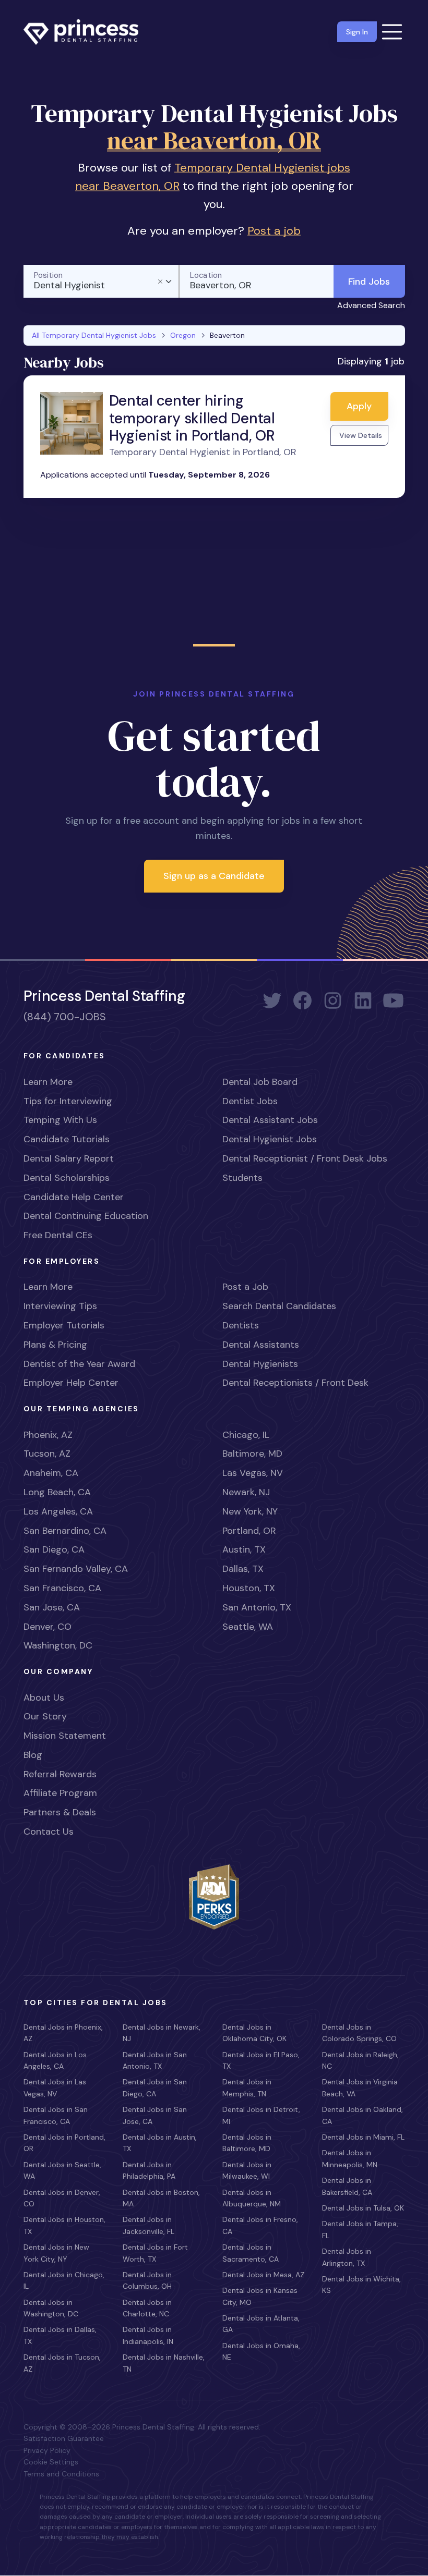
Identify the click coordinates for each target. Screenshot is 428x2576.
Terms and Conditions (61, 2474)
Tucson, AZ (47, 1454)
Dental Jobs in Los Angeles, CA (55, 2060)
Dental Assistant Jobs (270, 1120)
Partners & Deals (60, 1812)
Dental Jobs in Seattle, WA (62, 2170)
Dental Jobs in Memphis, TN (247, 2087)
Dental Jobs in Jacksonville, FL (148, 2225)
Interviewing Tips (60, 1306)
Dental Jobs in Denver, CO (62, 2198)
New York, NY (250, 1511)
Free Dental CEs (58, 1235)
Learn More (48, 1082)
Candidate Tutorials (67, 1139)
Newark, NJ (246, 1492)
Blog (33, 1755)
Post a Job (245, 1287)
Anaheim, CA (51, 1473)
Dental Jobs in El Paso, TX (261, 2060)
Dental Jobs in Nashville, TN (164, 2363)
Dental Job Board (260, 1082)
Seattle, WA (248, 1627)
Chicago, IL (246, 1435)
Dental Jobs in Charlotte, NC (147, 2308)
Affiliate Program (60, 1793)
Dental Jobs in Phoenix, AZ (63, 2033)
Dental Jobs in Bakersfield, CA (347, 2186)
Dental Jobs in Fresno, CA (260, 2225)
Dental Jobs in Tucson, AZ (62, 2363)
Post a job (274, 231)
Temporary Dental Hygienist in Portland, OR (203, 452)
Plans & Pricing (55, 1345)
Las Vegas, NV (253, 1473)
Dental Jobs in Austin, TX (160, 2143)
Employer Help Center (71, 1383)
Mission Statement (65, 1736)
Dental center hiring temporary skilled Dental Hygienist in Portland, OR (192, 418)
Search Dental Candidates (279, 1306)
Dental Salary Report (69, 1158)
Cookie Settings (51, 2462)
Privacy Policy (47, 2450)
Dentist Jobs (250, 1101)
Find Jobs (369, 282)
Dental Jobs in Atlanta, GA (261, 2324)
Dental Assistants (261, 1345)
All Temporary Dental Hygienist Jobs (94, 335)
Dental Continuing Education (86, 1216)
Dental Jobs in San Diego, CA (155, 2087)
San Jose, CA (52, 1607)
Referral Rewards (60, 1774)
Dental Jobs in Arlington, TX (347, 2257)
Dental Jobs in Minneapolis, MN (350, 2158)
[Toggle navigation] (392, 32)
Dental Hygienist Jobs (270, 1139)
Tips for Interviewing (68, 1101)
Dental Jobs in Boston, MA (161, 2198)
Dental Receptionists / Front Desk (295, 1383)
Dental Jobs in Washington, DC (51, 2308)
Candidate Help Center (74, 1197)
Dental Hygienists (260, 1364)
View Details (361, 435)
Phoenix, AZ (48, 1435)
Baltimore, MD (252, 1454)
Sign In (357, 32)
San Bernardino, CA (65, 1531)
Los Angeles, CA (58, 1511)
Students (242, 1178)
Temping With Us (60, 1120)
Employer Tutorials (64, 1325)
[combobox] (101, 281)
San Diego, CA (54, 1549)
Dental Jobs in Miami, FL (363, 2137)
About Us (44, 1698)
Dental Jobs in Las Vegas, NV (55, 2087)
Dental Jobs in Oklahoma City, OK (254, 2033)
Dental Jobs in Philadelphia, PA (149, 2170)
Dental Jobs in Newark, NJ (162, 2033)
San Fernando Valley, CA (76, 1569)
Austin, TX (244, 1549)
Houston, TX (249, 1588)
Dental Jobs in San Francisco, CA (56, 2115)
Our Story (45, 1716)
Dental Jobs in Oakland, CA (362, 2115)
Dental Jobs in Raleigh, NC (360, 2060)
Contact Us (49, 1832)
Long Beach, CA (57, 1492)
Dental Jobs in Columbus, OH (147, 2280)
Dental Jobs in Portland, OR (64, 2143)
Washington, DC (58, 1645)
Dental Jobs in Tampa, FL (360, 2229)
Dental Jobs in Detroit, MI (261, 2115)
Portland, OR (249, 1531)
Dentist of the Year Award (79, 1364)
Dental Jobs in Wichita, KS (361, 2285)
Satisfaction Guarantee (64, 2438)
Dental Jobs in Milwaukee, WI (247, 2170)
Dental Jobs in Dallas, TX (60, 2335)
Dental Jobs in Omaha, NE (261, 2351)
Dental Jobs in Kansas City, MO (260, 2296)
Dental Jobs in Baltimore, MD (247, 2143)
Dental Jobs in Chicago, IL (64, 2280)
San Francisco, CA (62, 1588)
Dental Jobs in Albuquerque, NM (252, 2198)
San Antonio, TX (257, 1607)
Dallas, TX (243, 1569)
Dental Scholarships (67, 1178)
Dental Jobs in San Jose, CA (155, 2115)
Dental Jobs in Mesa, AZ (263, 2275)
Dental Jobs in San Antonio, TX (155, 2060)
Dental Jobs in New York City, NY (56, 2253)
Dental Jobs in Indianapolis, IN (148, 2335)
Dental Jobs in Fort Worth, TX (155, 2253)
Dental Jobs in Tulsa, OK (363, 2208)
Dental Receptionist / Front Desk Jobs (305, 1158)
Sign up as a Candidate (214, 876)
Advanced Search (371, 305)
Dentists (241, 1325)
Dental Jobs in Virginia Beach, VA (360, 2087)
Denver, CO (47, 1627)
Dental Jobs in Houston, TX (64, 2225)
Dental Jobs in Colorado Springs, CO (359, 2033)
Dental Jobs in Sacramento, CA (251, 2253)
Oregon (183, 335)
